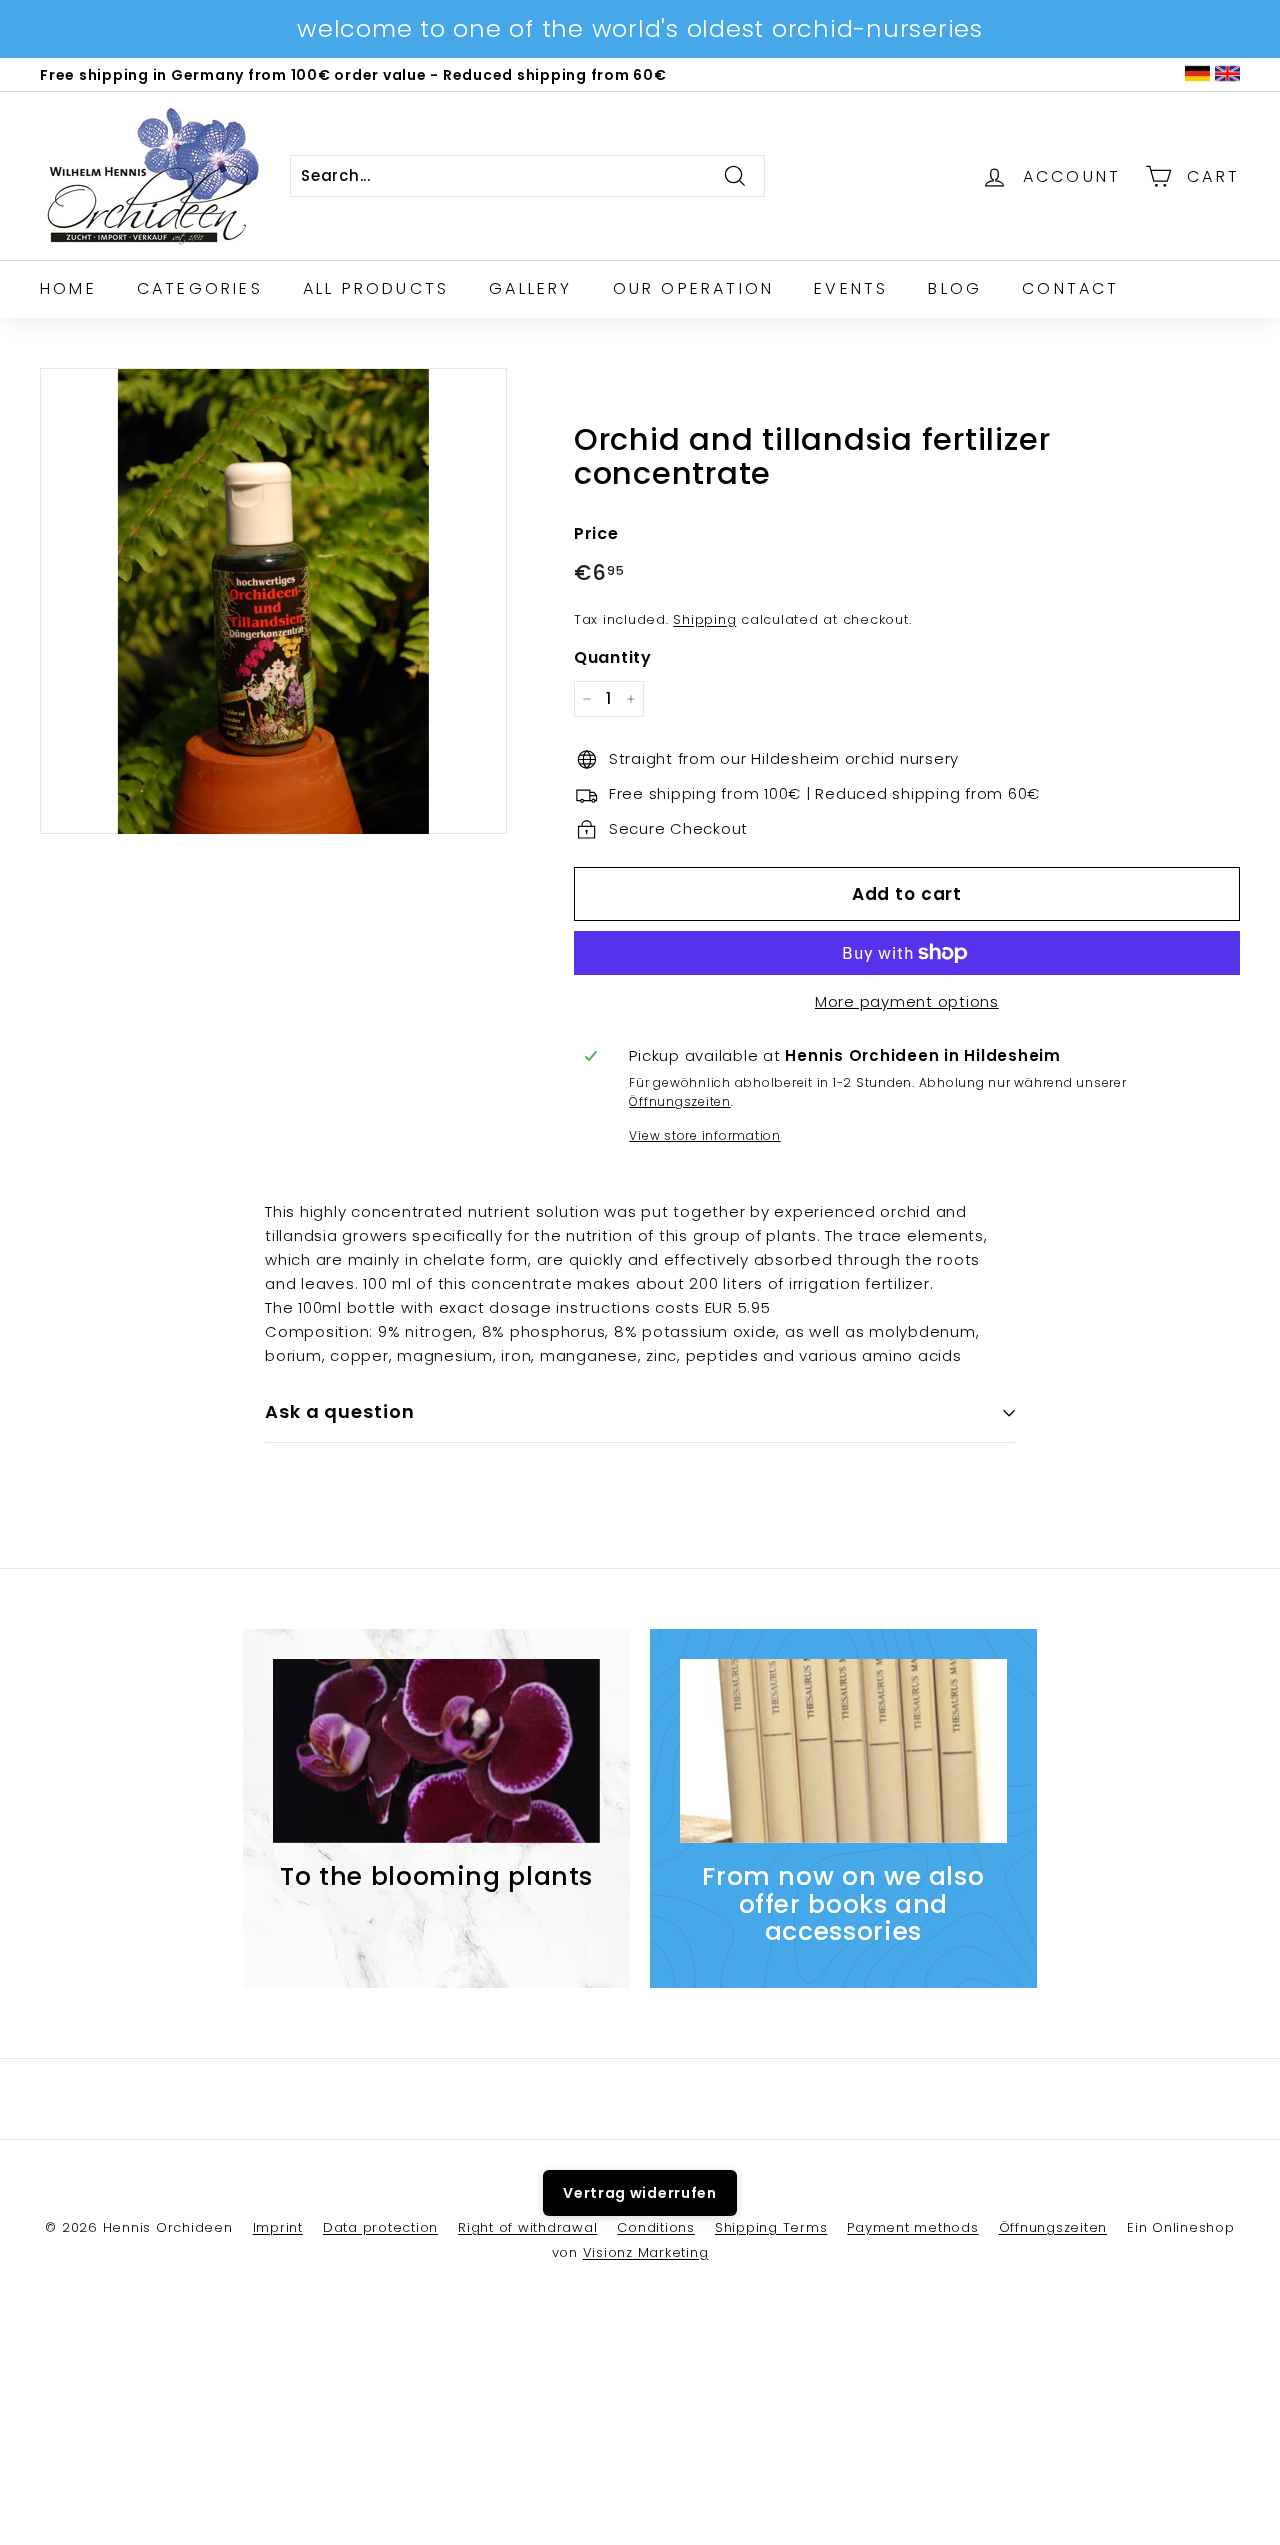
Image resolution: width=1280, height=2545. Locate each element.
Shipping (704, 619)
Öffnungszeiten (680, 1101)
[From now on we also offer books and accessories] (843, 1751)
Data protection (380, 2227)
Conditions (656, 2227)
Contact (1070, 288)
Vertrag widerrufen (640, 2193)
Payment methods (912, 2227)
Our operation (694, 288)
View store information (705, 1135)
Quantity (613, 657)
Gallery (530, 288)
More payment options (907, 1001)
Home (68, 288)
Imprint (278, 2227)
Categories (200, 288)
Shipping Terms (771, 2227)
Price (596, 533)
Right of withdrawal (527, 2227)
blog (955, 288)
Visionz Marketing (646, 2252)
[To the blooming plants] (436, 1751)
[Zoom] (273, 601)
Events (851, 288)
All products (376, 288)
